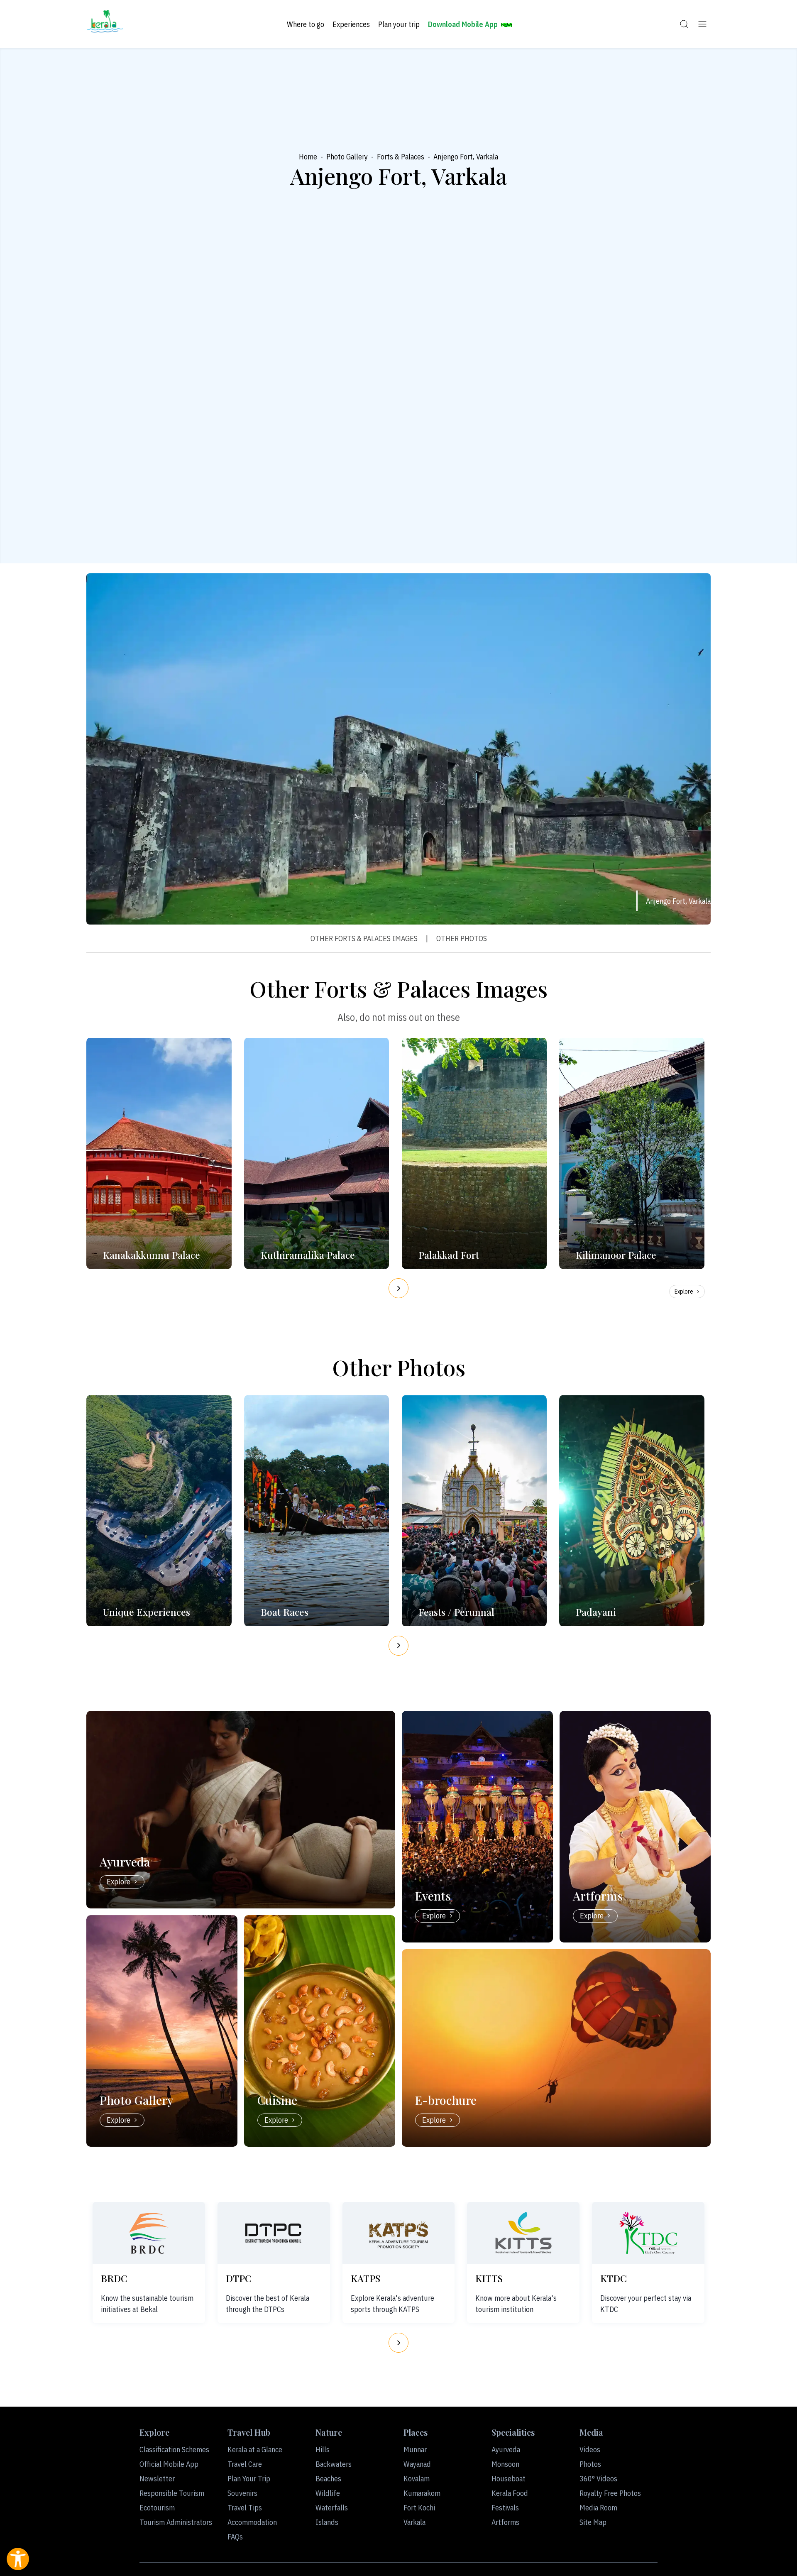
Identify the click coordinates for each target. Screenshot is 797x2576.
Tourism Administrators (176, 2522)
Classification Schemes (174, 2450)
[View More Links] (702, 24)
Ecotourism (157, 2508)
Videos (590, 2450)
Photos (590, 2464)
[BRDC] (149, 2233)
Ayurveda (506, 2450)
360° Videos (598, 2479)
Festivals (505, 2508)
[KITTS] (523, 2233)
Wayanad (417, 2464)
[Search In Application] (684, 24)
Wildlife (328, 2493)
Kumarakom (422, 2493)
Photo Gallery (347, 157)
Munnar (415, 2450)
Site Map (593, 2522)
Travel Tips (245, 2508)
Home (308, 157)
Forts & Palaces (401, 157)
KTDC (614, 2278)
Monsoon (505, 2464)
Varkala (414, 2522)
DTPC (239, 2278)
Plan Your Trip (249, 2479)
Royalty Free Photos (610, 2493)
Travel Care (245, 2464)
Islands (327, 2522)
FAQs (235, 2537)
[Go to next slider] (398, 1288)
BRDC (114, 2278)
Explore (684, 1292)
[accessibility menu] (18, 2559)
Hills (323, 2450)
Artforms (505, 2522)
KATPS (365, 2278)
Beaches (328, 2479)
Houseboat (509, 2479)
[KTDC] (648, 2233)
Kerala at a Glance (255, 2450)
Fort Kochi (419, 2508)
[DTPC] (274, 2233)
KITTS (489, 2278)
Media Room (598, 2508)
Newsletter (157, 2479)
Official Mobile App (169, 2464)
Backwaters (334, 2464)
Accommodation (252, 2522)
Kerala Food (510, 2493)
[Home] (105, 24)
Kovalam (417, 2479)
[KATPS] (398, 2233)
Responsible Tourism (172, 2493)
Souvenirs (242, 2493)
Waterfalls (332, 2508)
